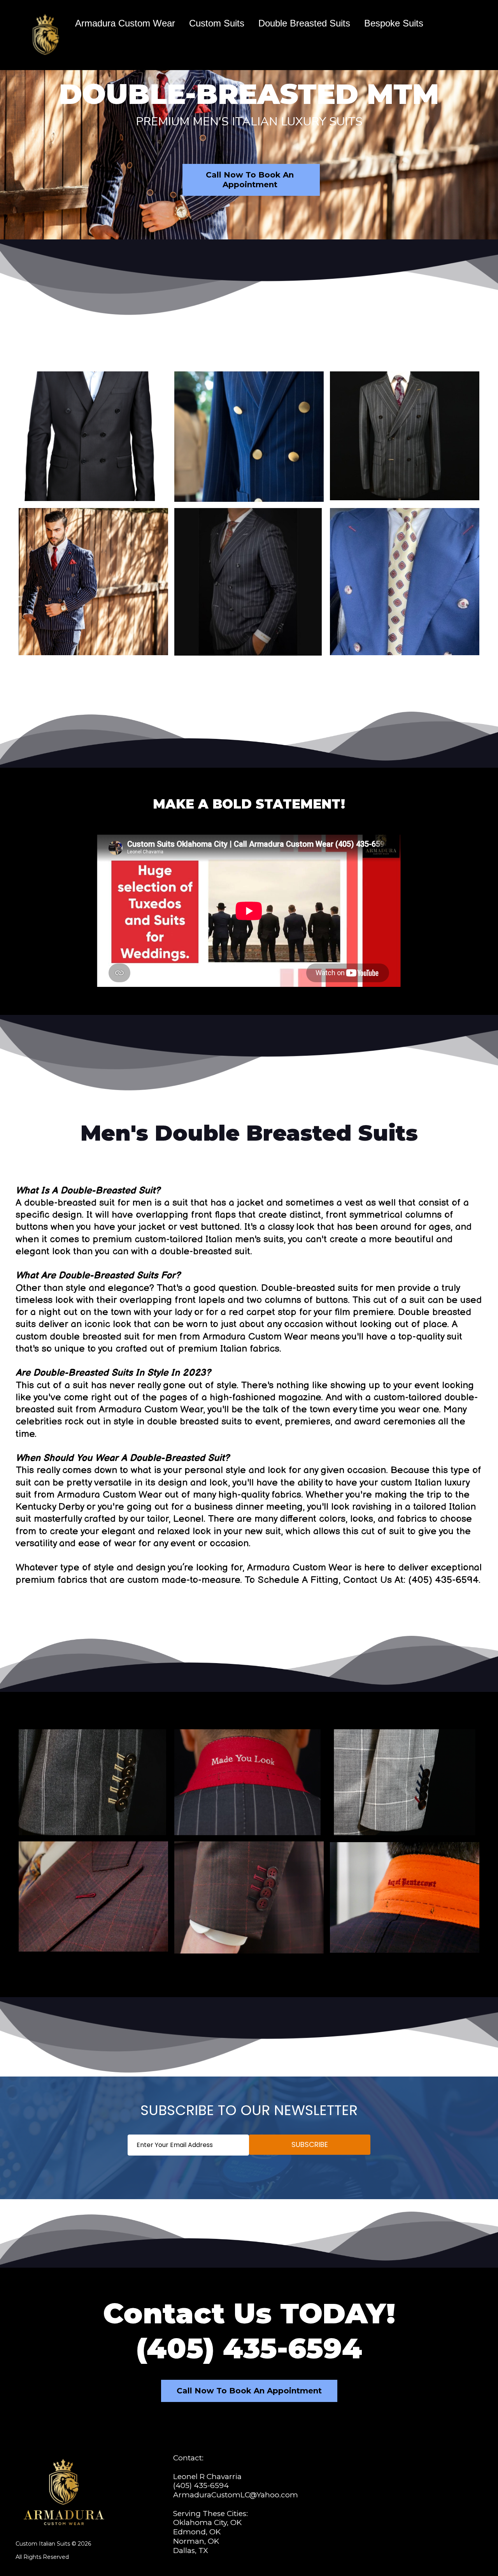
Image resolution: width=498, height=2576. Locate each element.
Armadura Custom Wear (125, 23)
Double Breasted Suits (304, 23)
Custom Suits (217, 23)
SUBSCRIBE (310, 2144)
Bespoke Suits (394, 23)
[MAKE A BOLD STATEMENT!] (249, 904)
